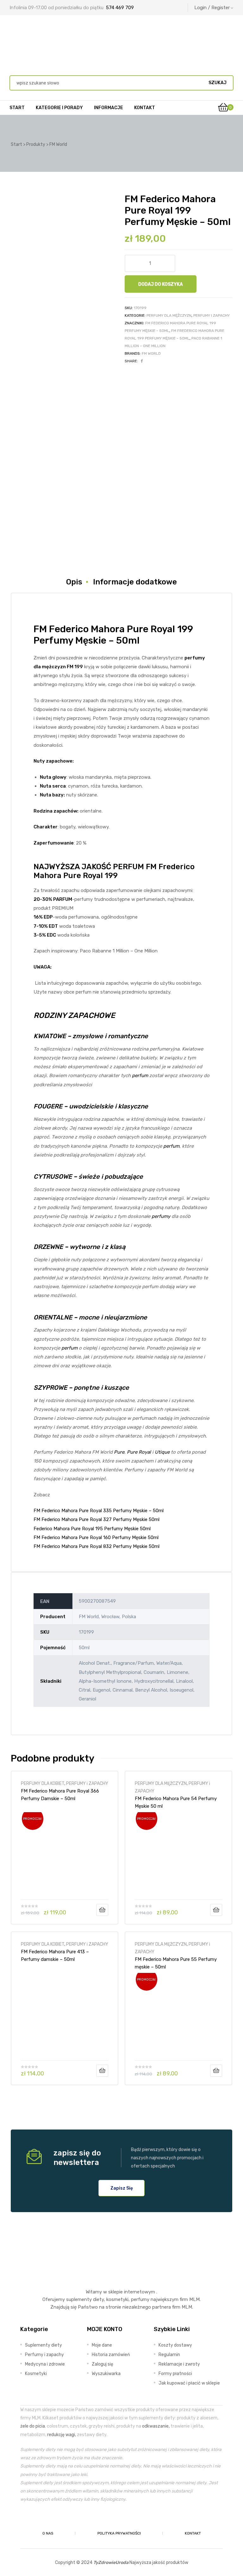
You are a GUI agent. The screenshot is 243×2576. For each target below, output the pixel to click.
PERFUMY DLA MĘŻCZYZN (169, 315)
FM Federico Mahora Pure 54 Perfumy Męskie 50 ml (176, 1802)
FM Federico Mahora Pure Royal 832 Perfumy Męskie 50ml (97, 1546)
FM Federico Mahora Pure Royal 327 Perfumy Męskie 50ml (97, 1519)
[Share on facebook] (142, 361)
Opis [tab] (74, 582)
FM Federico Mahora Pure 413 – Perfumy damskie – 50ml (55, 1955)
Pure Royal (139, 1452)
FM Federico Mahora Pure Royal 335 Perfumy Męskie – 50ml (99, 1511)
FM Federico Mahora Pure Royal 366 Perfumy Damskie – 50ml (60, 1795)
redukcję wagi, (62, 2435)
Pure (119, 1452)
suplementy (79, 2299)
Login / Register (212, 8)
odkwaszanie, (156, 2426)
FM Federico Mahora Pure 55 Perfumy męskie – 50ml (176, 1963)
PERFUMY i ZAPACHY (212, 315)
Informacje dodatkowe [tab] (135, 582)
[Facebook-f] (107, 2519)
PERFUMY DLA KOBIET (43, 1783)
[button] (122, 2188)
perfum (140, 1076)
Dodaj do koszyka (161, 284)
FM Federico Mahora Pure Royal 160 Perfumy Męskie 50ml (96, 1537)
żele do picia (33, 2426)
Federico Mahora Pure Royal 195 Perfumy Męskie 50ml (92, 1529)
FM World (151, 353)
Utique (162, 1452)
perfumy (161, 1216)
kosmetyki (117, 2299)
